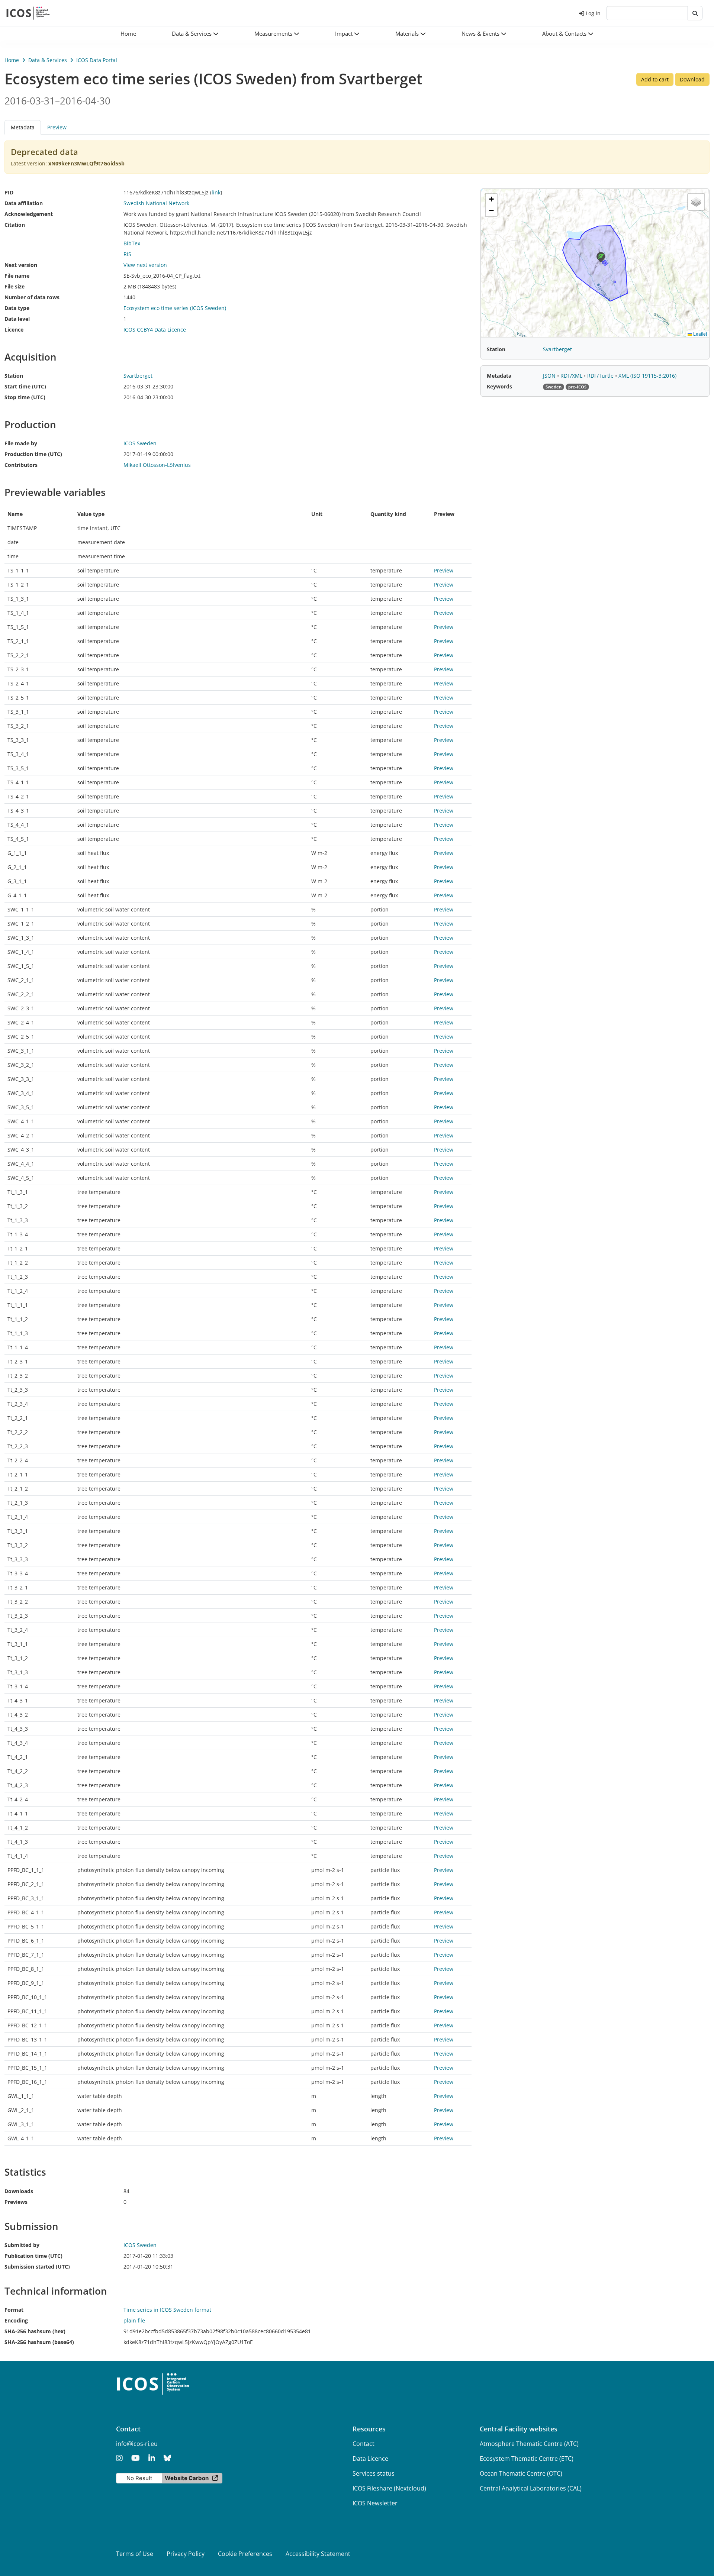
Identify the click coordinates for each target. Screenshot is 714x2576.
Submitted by (22, 2245)
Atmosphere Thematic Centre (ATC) (529, 2444)
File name (17, 276)
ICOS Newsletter (375, 2503)
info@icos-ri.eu (137, 2444)
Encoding (16, 2320)
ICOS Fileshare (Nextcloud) (389, 2488)
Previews (16, 2202)
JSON (550, 376)
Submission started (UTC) (37, 2267)
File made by (21, 443)
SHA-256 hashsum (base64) (39, 2342)
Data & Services (48, 60)
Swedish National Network (156, 203)
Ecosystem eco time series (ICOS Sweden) (175, 308)
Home (12, 60)
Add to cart (655, 79)
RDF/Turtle (601, 376)
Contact (364, 2444)
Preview (57, 127)
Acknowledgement (29, 214)
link (216, 192)
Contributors (21, 465)
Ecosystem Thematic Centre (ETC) (527, 2459)
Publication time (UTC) (33, 2256)
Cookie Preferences (245, 2554)
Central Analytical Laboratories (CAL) (531, 2488)
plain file (134, 2320)
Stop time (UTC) (25, 397)
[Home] (28, 13)
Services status (374, 2473)
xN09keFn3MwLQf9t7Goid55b (86, 163)
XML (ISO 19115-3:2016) (647, 376)
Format (14, 2310)
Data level (17, 319)
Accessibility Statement (318, 2554)
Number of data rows (32, 297)
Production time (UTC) (33, 454)
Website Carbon (187, 2478)
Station (14, 376)
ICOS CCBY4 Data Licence (155, 330)
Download (692, 79)
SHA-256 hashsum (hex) (35, 2331)
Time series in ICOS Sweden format (167, 2310)
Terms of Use (135, 2554)
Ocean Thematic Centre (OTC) (521, 2473)
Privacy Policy (186, 2554)
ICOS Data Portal (97, 60)
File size (15, 286)
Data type (17, 308)
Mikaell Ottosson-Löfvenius (157, 465)
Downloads (19, 2191)
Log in (593, 13)
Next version (21, 265)
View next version (145, 265)
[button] (195, 34)
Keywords (499, 386)
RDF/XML (572, 376)
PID (9, 192)
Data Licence (370, 2459)
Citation (15, 225)
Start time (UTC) (25, 386)
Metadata (499, 376)
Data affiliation (24, 203)
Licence (14, 330)
